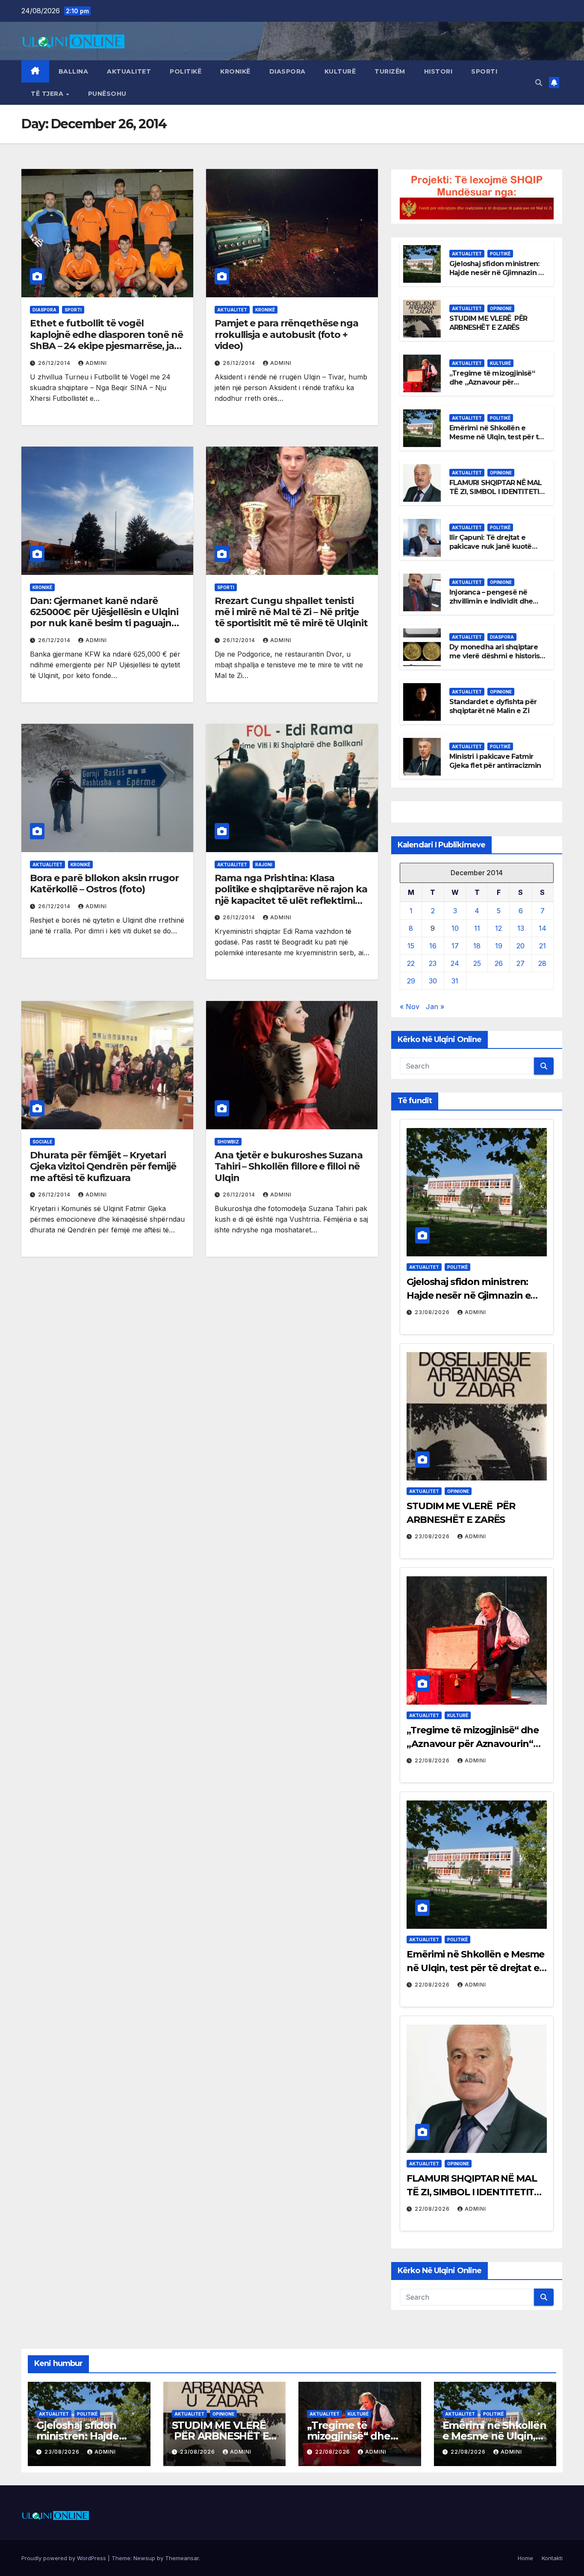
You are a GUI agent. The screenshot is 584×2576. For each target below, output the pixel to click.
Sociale (42, 1142)
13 (521, 928)
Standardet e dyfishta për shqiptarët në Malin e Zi (493, 706)
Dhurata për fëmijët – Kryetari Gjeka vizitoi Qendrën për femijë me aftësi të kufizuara (103, 1167)
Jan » (435, 1007)
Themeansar (182, 2558)
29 (411, 981)
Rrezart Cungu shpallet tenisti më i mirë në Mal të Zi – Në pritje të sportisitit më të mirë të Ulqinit (291, 612)
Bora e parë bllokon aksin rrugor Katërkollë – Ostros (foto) (104, 884)
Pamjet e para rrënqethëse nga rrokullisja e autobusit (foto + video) (286, 335)
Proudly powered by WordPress (65, 2558)
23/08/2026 (433, 1312)
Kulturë (340, 71)
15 (411, 946)
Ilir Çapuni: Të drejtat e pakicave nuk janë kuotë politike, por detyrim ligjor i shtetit (495, 551)
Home (525, 2558)
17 (455, 946)
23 (433, 963)
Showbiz (228, 1142)
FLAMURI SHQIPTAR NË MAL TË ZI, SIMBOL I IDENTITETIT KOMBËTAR (497, 492)
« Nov (410, 1007)
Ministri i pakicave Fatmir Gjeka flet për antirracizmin (495, 761)
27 (521, 963)
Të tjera (48, 94)
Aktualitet (129, 71)
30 (433, 981)
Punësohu (107, 94)
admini (96, 363)
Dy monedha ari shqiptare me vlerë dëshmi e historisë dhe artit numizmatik (497, 656)
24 (455, 963)
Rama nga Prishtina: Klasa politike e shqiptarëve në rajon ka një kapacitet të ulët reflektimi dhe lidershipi (291, 895)
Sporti (484, 71)
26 (499, 963)
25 (477, 963)
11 (477, 928)
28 (542, 963)
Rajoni (264, 865)
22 (411, 963)
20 (521, 946)
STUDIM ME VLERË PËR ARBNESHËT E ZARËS (488, 323)
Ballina (74, 71)
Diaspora (288, 71)
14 (543, 928)
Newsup (144, 2558)
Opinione (501, 308)
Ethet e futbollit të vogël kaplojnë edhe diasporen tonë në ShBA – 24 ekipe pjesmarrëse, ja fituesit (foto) (106, 340)
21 (543, 946)
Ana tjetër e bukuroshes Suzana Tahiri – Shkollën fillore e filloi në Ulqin (289, 1167)
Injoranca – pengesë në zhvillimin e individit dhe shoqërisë (491, 601)
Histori (438, 71)
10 (455, 928)
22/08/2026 (433, 1760)
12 (498, 928)
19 (499, 946)
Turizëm (390, 71)
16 (433, 946)
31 (455, 981)
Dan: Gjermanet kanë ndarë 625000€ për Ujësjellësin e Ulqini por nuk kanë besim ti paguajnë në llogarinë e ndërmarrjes (104, 618)
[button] (539, 83)
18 (477, 946)
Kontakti (552, 2558)
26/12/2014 (55, 363)
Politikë (186, 71)
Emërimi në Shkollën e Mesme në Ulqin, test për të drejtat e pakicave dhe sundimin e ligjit (496, 441)
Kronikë (235, 71)
